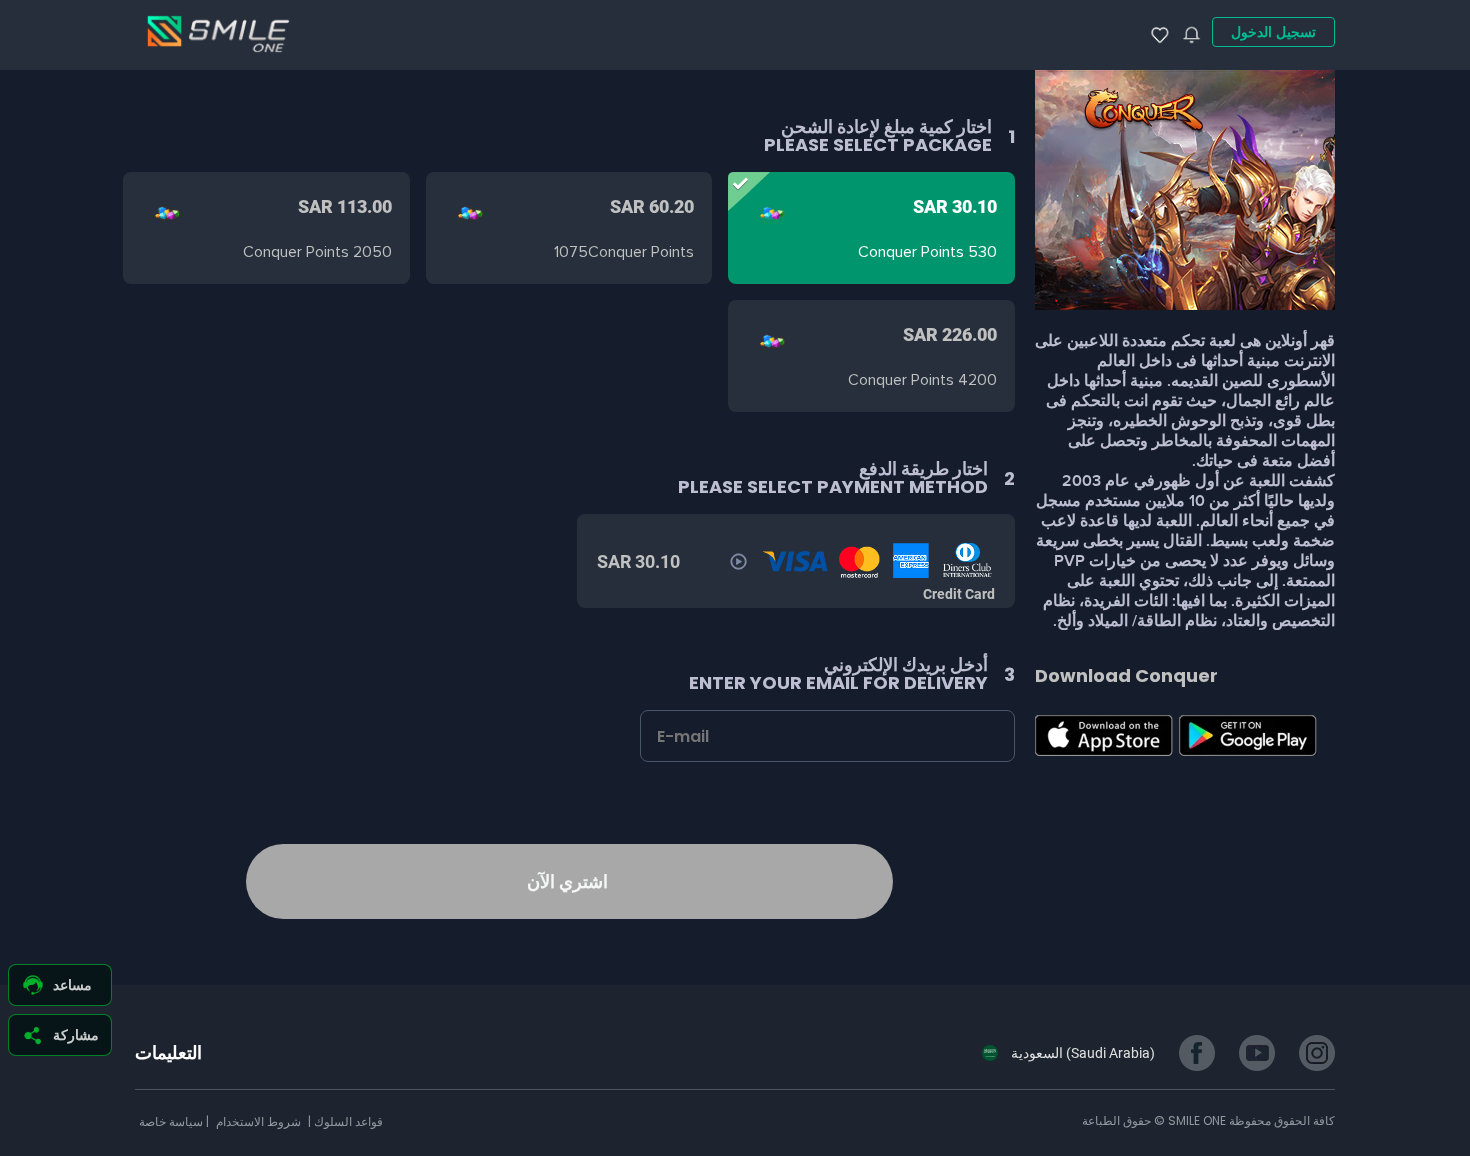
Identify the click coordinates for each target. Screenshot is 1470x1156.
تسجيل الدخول (1273, 32)
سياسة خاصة (171, 1121)
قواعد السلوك (347, 1121)
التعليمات (168, 1052)
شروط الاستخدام (257, 1121)
